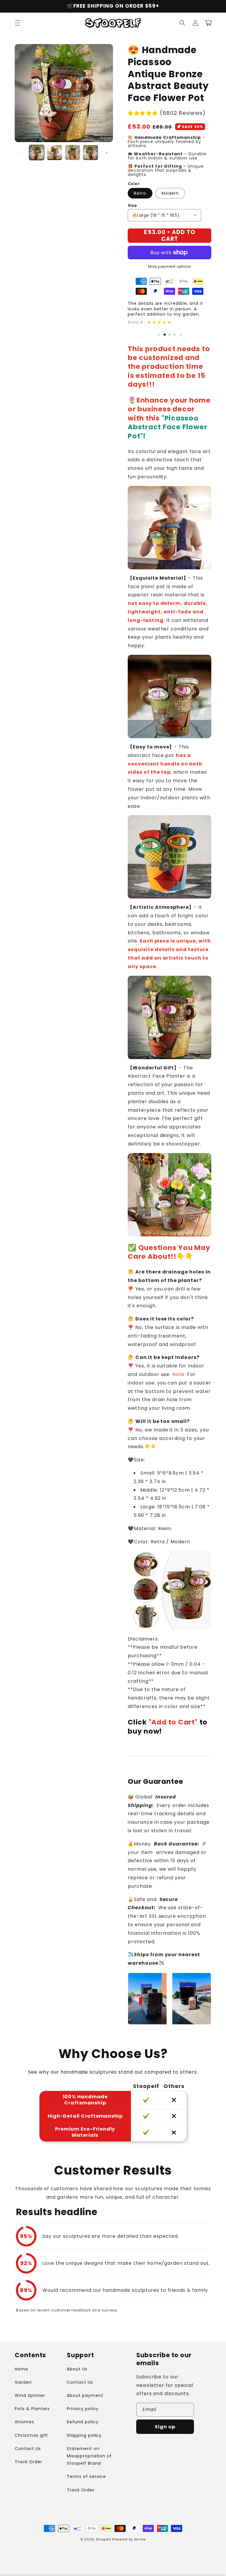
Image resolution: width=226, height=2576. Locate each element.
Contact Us (28, 2449)
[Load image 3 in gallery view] (73, 153)
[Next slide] (181, 334)
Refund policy (83, 2422)
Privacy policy (83, 2409)
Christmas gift (31, 2435)
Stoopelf (104, 2539)
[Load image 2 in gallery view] (55, 153)
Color (134, 184)
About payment (85, 2395)
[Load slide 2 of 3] (170, 335)
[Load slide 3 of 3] (175, 335)
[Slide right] (107, 153)
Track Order (29, 2462)
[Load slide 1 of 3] (165, 335)
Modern (170, 193)
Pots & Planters (32, 2409)
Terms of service (86, 2476)
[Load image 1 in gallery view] (37, 153)
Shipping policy (84, 2435)
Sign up (165, 2427)
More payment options (170, 266)
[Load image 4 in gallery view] (90, 153)
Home (21, 2369)
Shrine (140, 2539)
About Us (77, 2369)
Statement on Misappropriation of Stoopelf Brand (89, 2456)
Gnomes (24, 2422)
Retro (140, 193)
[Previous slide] (159, 334)
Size (132, 205)
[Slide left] (21, 153)
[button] (18, 23)
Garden (23, 2382)
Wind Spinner (30, 2395)
